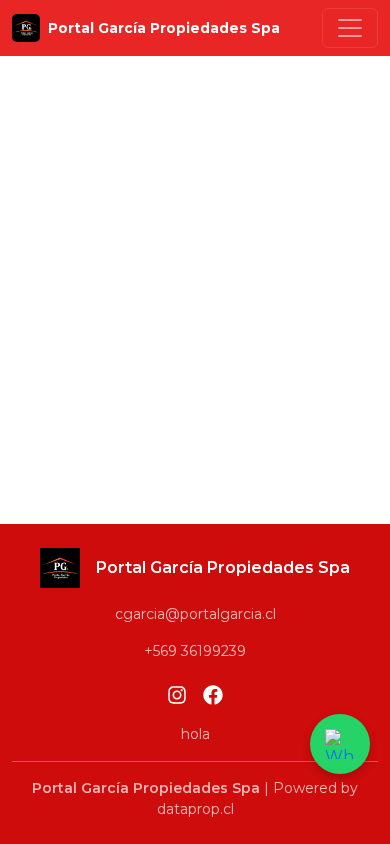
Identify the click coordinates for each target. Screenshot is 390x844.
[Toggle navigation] (350, 28)
